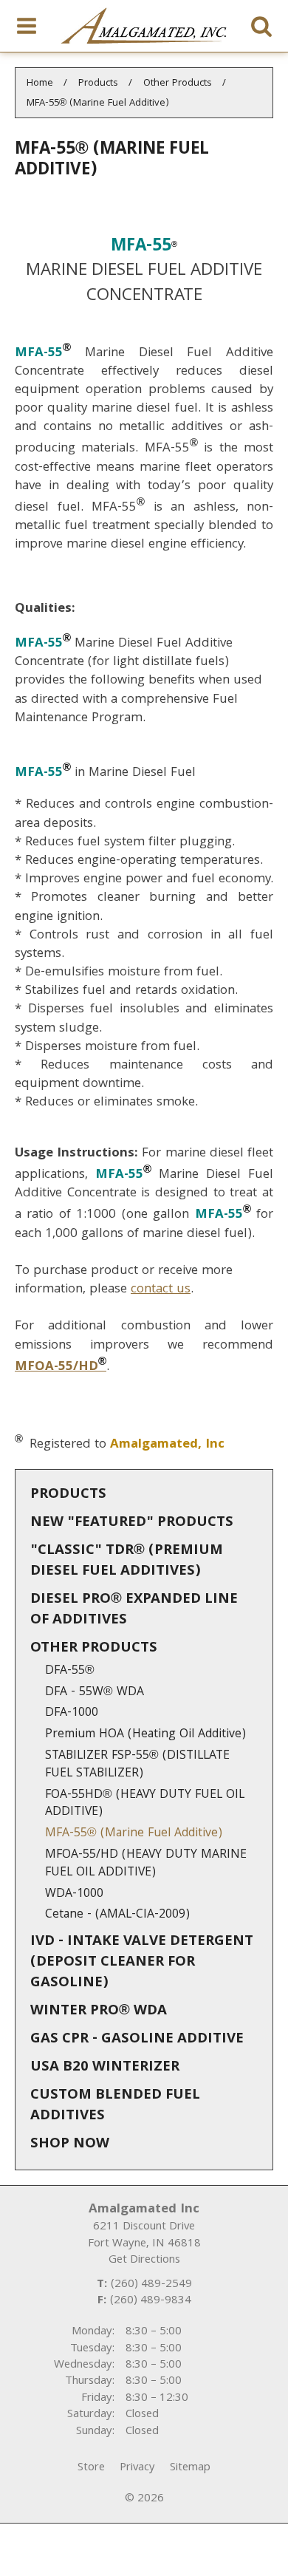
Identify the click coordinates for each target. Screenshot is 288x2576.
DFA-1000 (72, 1713)
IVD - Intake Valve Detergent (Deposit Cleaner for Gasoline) (142, 1963)
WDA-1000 (74, 1894)
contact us (161, 1290)
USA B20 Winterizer (105, 2068)
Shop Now (70, 2144)
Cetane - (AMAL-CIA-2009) (117, 1915)
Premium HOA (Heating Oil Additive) (145, 1735)
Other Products (94, 1649)
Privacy (137, 2468)
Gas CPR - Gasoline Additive (137, 2040)
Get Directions (144, 2260)
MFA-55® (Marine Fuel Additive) (134, 1834)
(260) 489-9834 (151, 2301)
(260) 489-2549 (151, 2285)
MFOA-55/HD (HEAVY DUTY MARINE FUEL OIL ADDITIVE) (146, 1864)
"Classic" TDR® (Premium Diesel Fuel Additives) (127, 1561)
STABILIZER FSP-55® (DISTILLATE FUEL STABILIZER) (137, 1765)
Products (68, 1495)
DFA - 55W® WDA (95, 1693)
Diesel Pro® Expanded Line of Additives (134, 1610)
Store (91, 2468)
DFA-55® (70, 1671)
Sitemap (190, 2468)
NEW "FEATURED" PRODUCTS (132, 1523)
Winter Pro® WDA (99, 2011)
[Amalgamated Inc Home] (144, 26)
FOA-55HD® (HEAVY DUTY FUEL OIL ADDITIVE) (145, 1804)
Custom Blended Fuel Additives (115, 2106)
